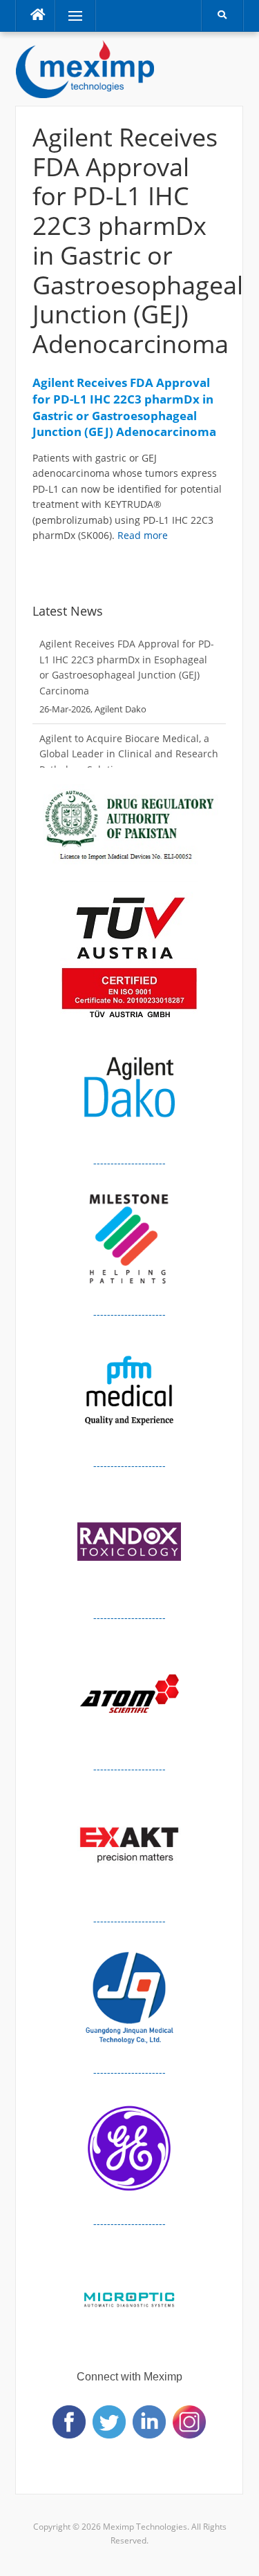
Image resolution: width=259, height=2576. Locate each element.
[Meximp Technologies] (85, 68)
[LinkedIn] (149, 2421)
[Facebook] (69, 2421)
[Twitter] (109, 2421)
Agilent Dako (121, 709)
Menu (69, 16)
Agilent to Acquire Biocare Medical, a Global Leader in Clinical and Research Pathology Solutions (129, 754)
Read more (143, 535)
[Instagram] (189, 2421)
